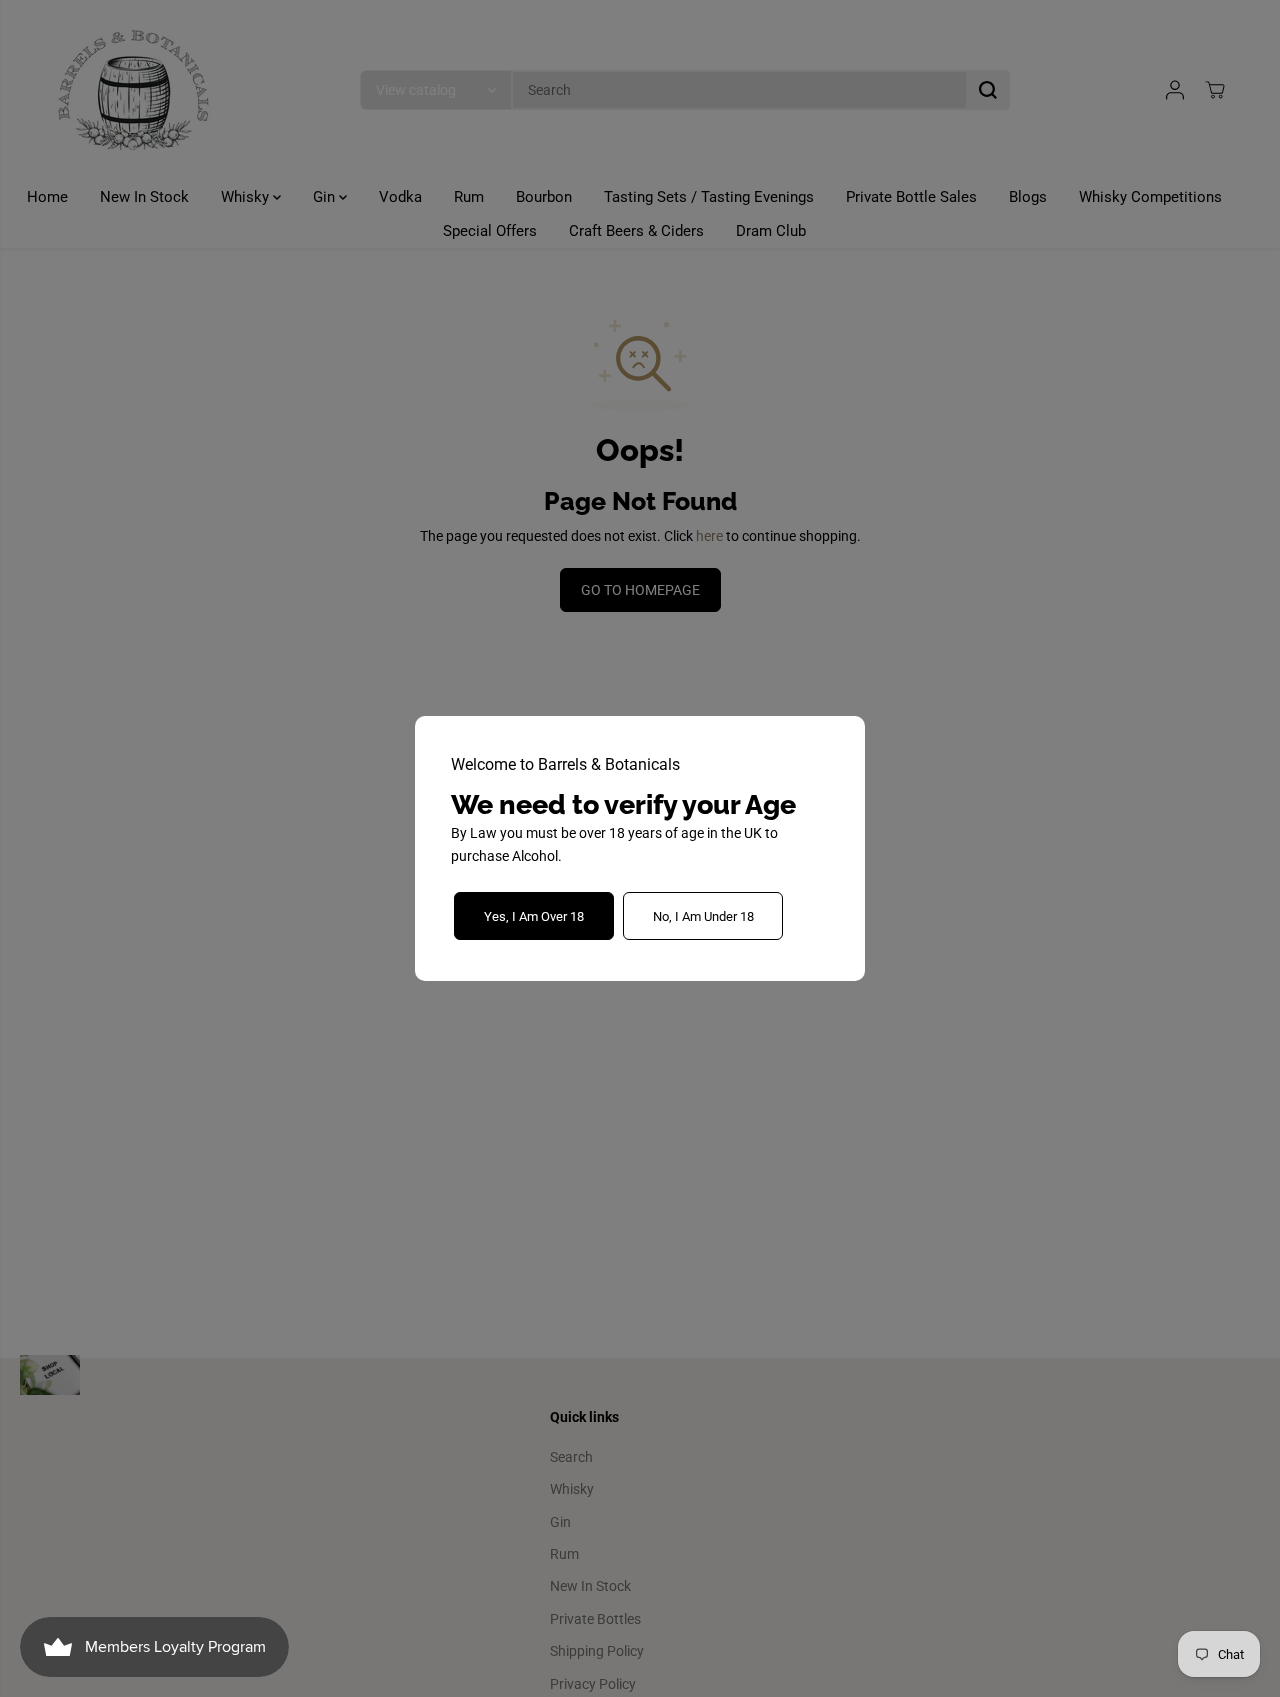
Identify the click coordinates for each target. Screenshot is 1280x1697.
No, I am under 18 (703, 916)
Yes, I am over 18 (534, 916)
